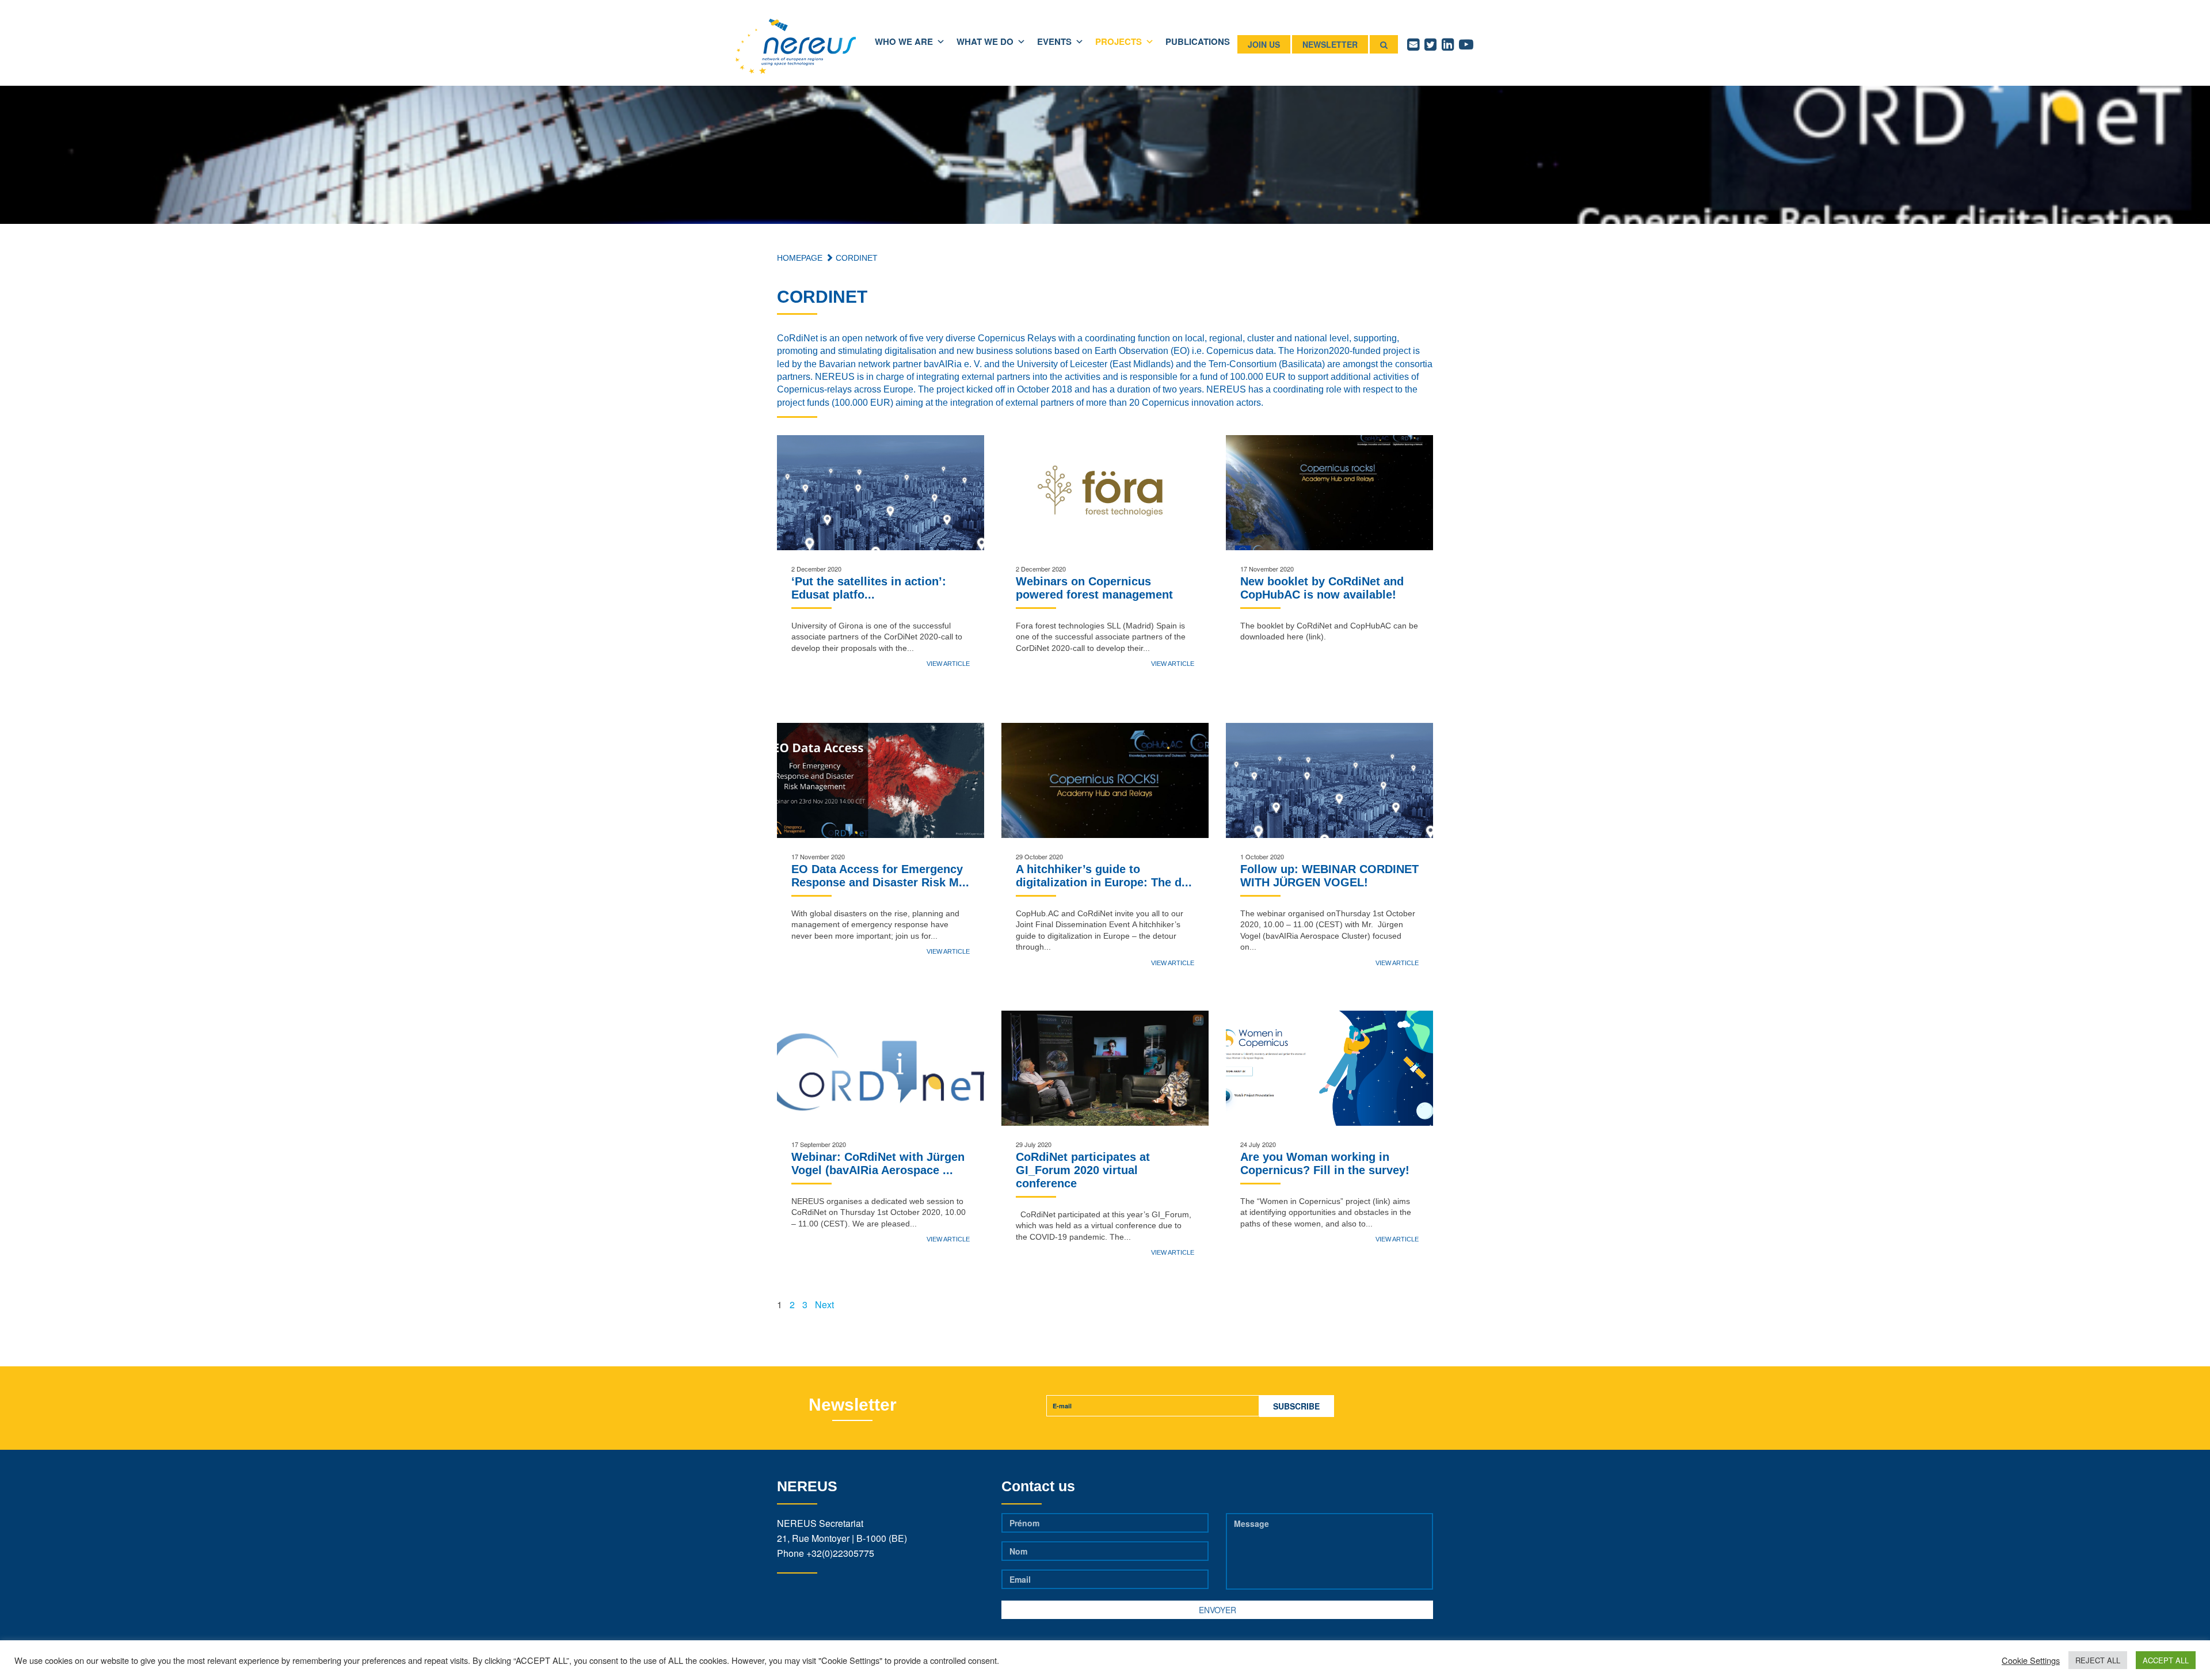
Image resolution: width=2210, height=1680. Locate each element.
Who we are (904, 41)
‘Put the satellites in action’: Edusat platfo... (869, 588)
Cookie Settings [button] (2031, 1660)
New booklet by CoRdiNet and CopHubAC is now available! (1322, 588)
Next (824, 1304)
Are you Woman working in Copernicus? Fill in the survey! (1325, 1163)
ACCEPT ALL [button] (2166, 1660)
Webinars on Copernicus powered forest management (1094, 588)
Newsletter (1330, 44)
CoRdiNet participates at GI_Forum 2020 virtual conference (1083, 1170)
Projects (1119, 41)
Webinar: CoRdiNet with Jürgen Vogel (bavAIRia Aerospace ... (878, 1163)
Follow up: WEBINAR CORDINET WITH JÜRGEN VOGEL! (1329, 876)
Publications (1198, 41)
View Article (948, 664)
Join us (1264, 44)
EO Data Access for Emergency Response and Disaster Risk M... (880, 876)
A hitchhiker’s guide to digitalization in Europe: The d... (1104, 876)
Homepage (800, 258)
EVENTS (1054, 41)
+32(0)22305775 (840, 1553)
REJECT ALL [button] (2098, 1660)
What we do (985, 41)
